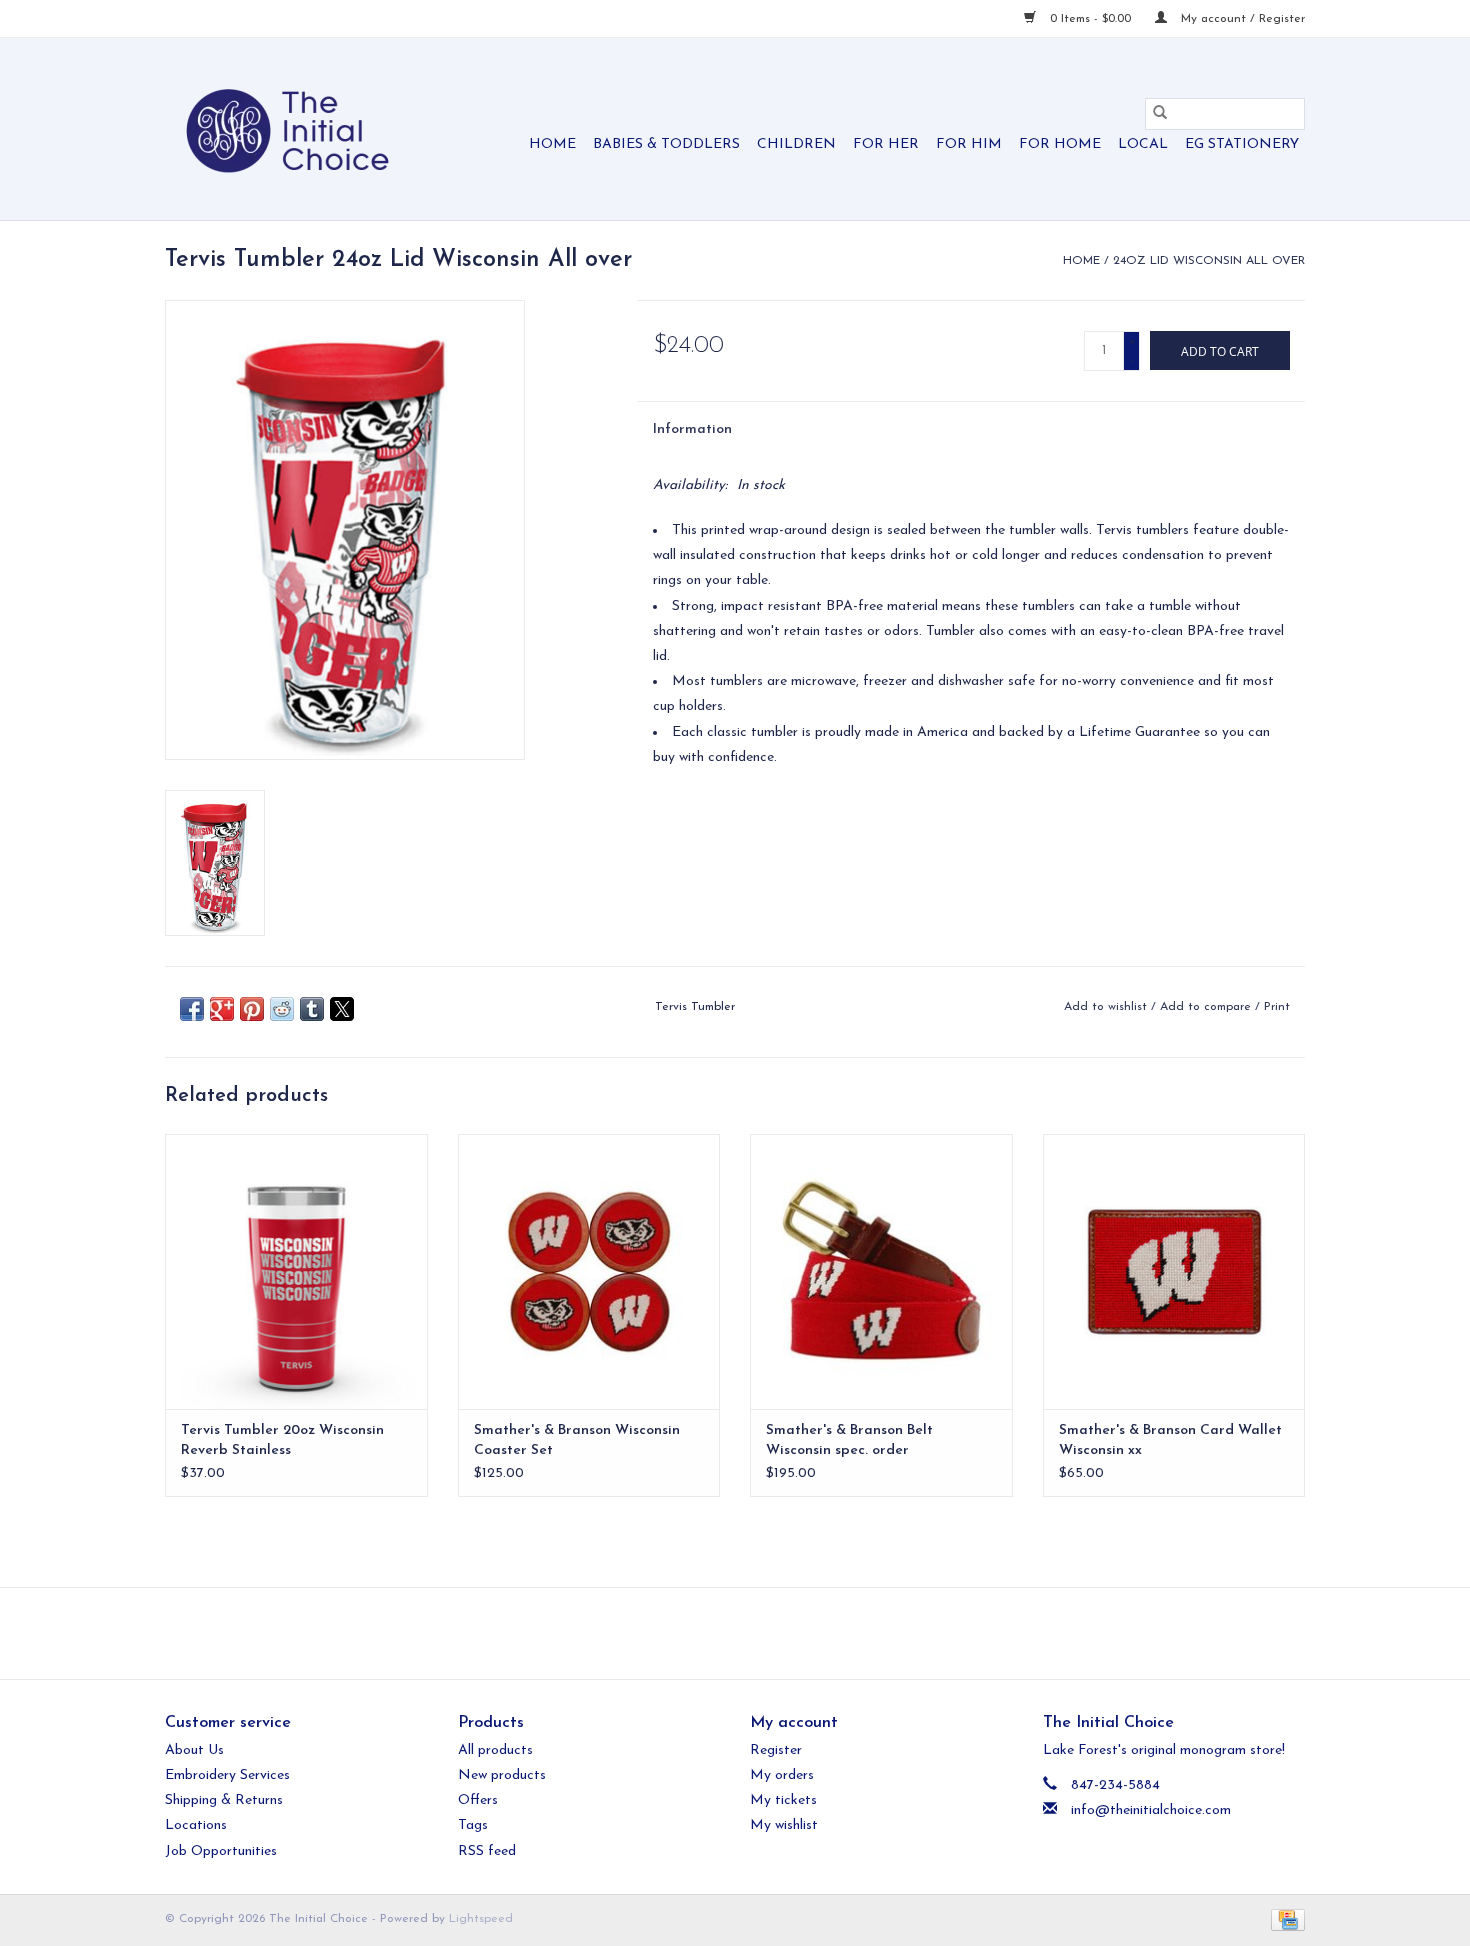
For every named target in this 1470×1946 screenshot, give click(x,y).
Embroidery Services (227, 1775)
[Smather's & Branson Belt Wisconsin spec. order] (881, 1271)
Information (692, 429)
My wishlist (784, 1825)
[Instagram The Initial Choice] (753, 1633)
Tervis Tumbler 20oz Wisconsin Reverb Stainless (282, 1440)
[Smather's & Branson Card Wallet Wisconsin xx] (1174, 1271)
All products (495, 1750)
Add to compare (1207, 1007)
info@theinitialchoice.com (1151, 1810)
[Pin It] (252, 1009)
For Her (886, 144)
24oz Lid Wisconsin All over (1209, 261)
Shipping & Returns (224, 1800)
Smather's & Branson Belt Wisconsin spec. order (849, 1440)
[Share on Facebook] (192, 1009)
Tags (473, 1825)
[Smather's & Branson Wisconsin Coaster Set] (589, 1271)
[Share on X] (342, 1009)
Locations (196, 1825)
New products (502, 1775)
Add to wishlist (1107, 1007)
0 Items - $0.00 (1090, 19)
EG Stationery (1242, 144)
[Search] (1160, 114)
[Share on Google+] (222, 1009)
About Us (194, 1750)
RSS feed (487, 1851)
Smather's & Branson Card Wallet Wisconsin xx (1170, 1440)
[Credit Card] (1284, 1919)
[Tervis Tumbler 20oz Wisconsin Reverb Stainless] (296, 1271)
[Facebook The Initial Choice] (717, 1633)
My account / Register (1241, 19)
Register (776, 1750)
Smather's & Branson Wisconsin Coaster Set (577, 1440)
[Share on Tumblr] (312, 1009)
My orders (782, 1775)
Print (1277, 1007)
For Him (969, 144)
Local (1143, 144)
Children (796, 144)
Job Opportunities (221, 1851)
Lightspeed (481, 1919)
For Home (1060, 144)
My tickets (783, 1800)
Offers (478, 1800)
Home (552, 144)
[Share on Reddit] (282, 1009)
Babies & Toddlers (666, 144)
